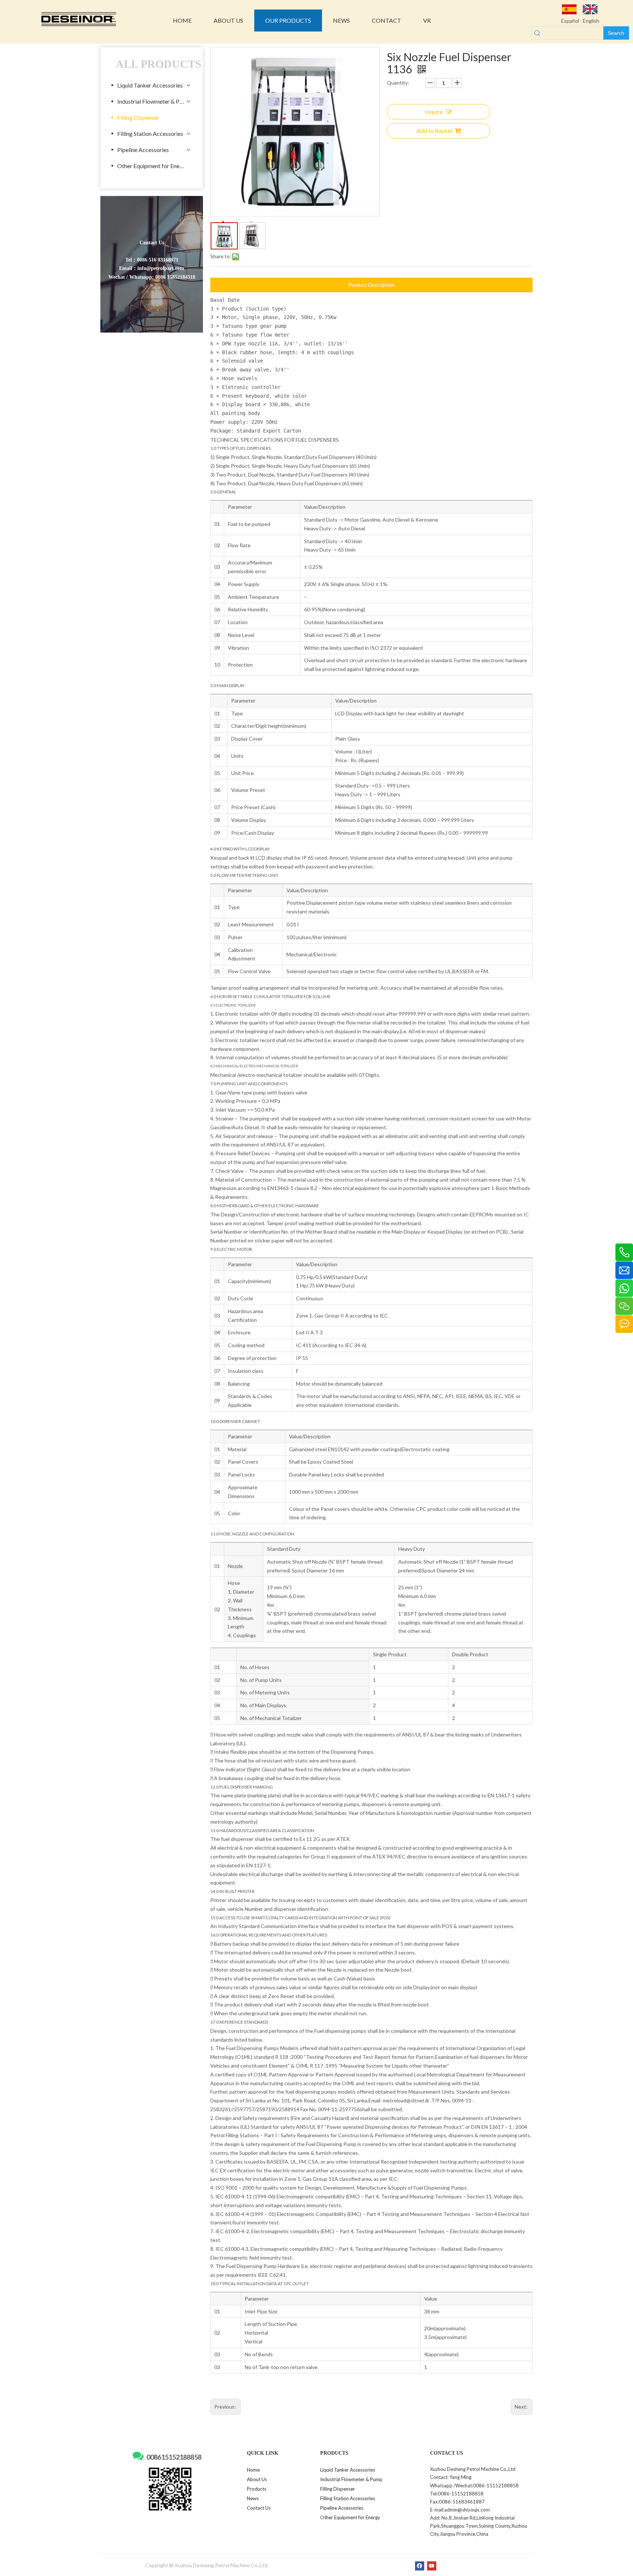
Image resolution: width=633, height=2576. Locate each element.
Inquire (434, 112)
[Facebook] (420, 2566)
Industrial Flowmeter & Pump (154, 101)
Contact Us (259, 2508)
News (253, 2498)
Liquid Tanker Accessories (150, 85)
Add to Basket (435, 131)
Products (257, 2489)
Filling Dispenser (138, 117)
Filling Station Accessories (150, 134)
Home (253, 2470)
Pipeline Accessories (143, 150)
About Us (257, 2479)
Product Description (372, 285)
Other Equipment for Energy (153, 166)
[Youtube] (432, 2566)
